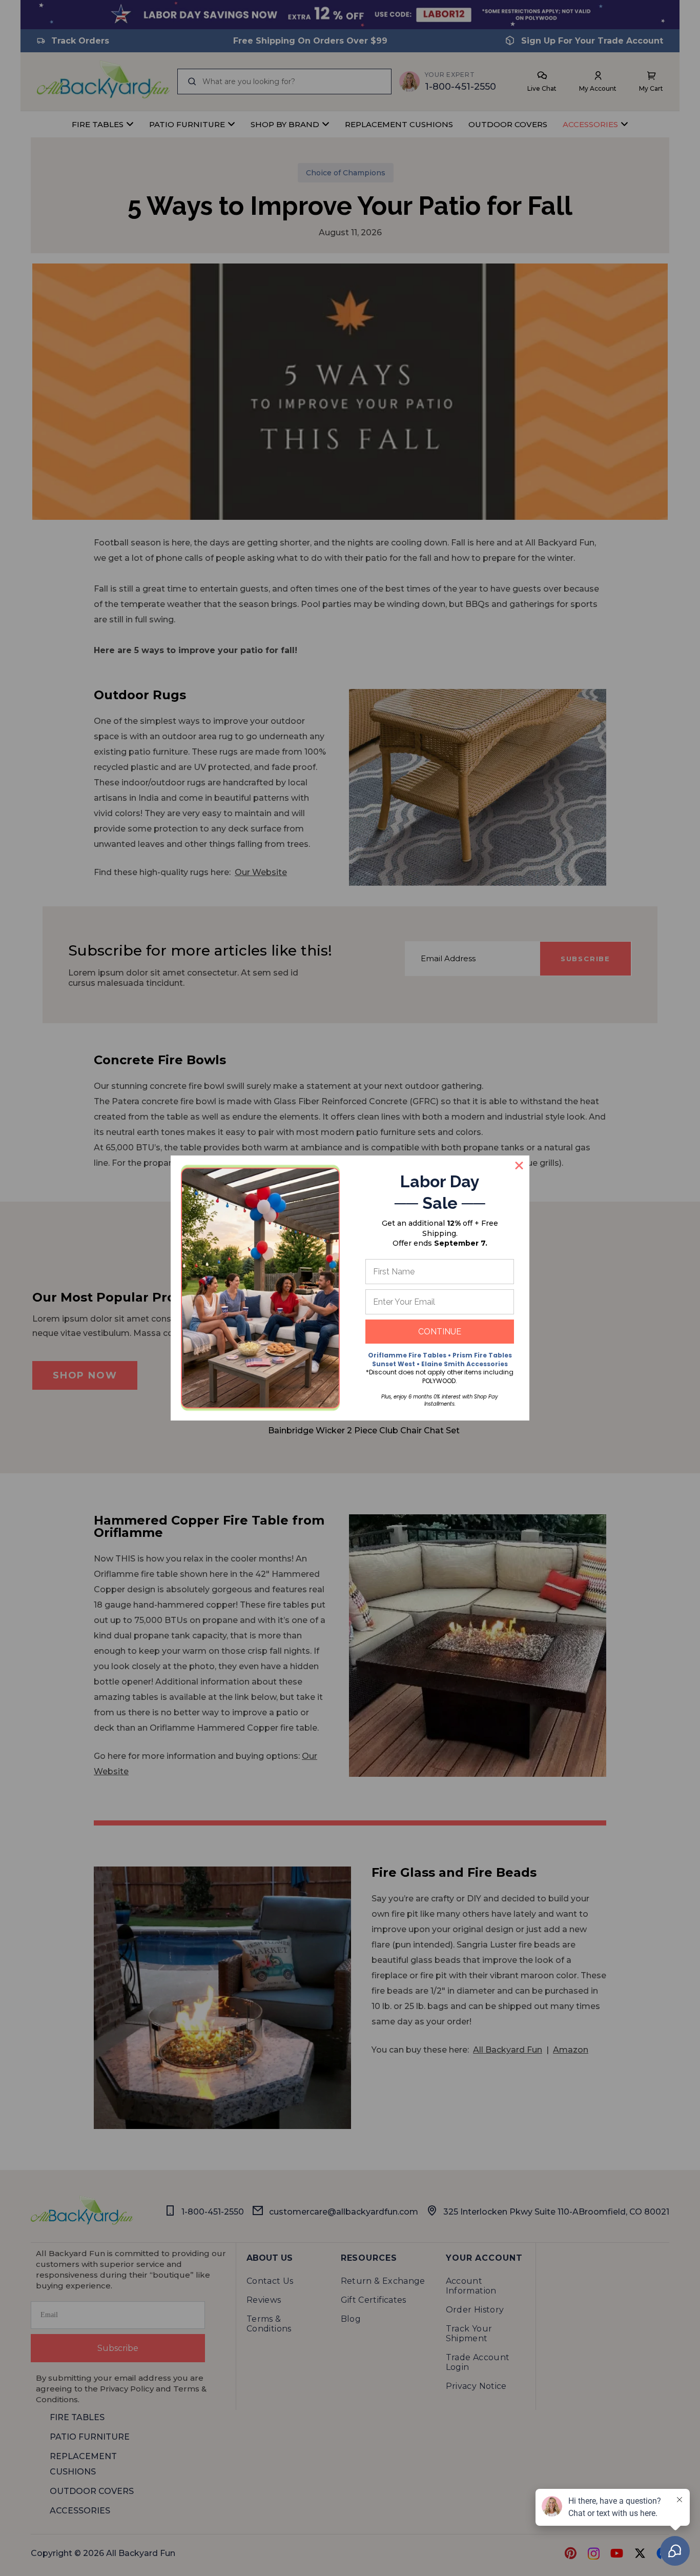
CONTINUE (440, 1332)
